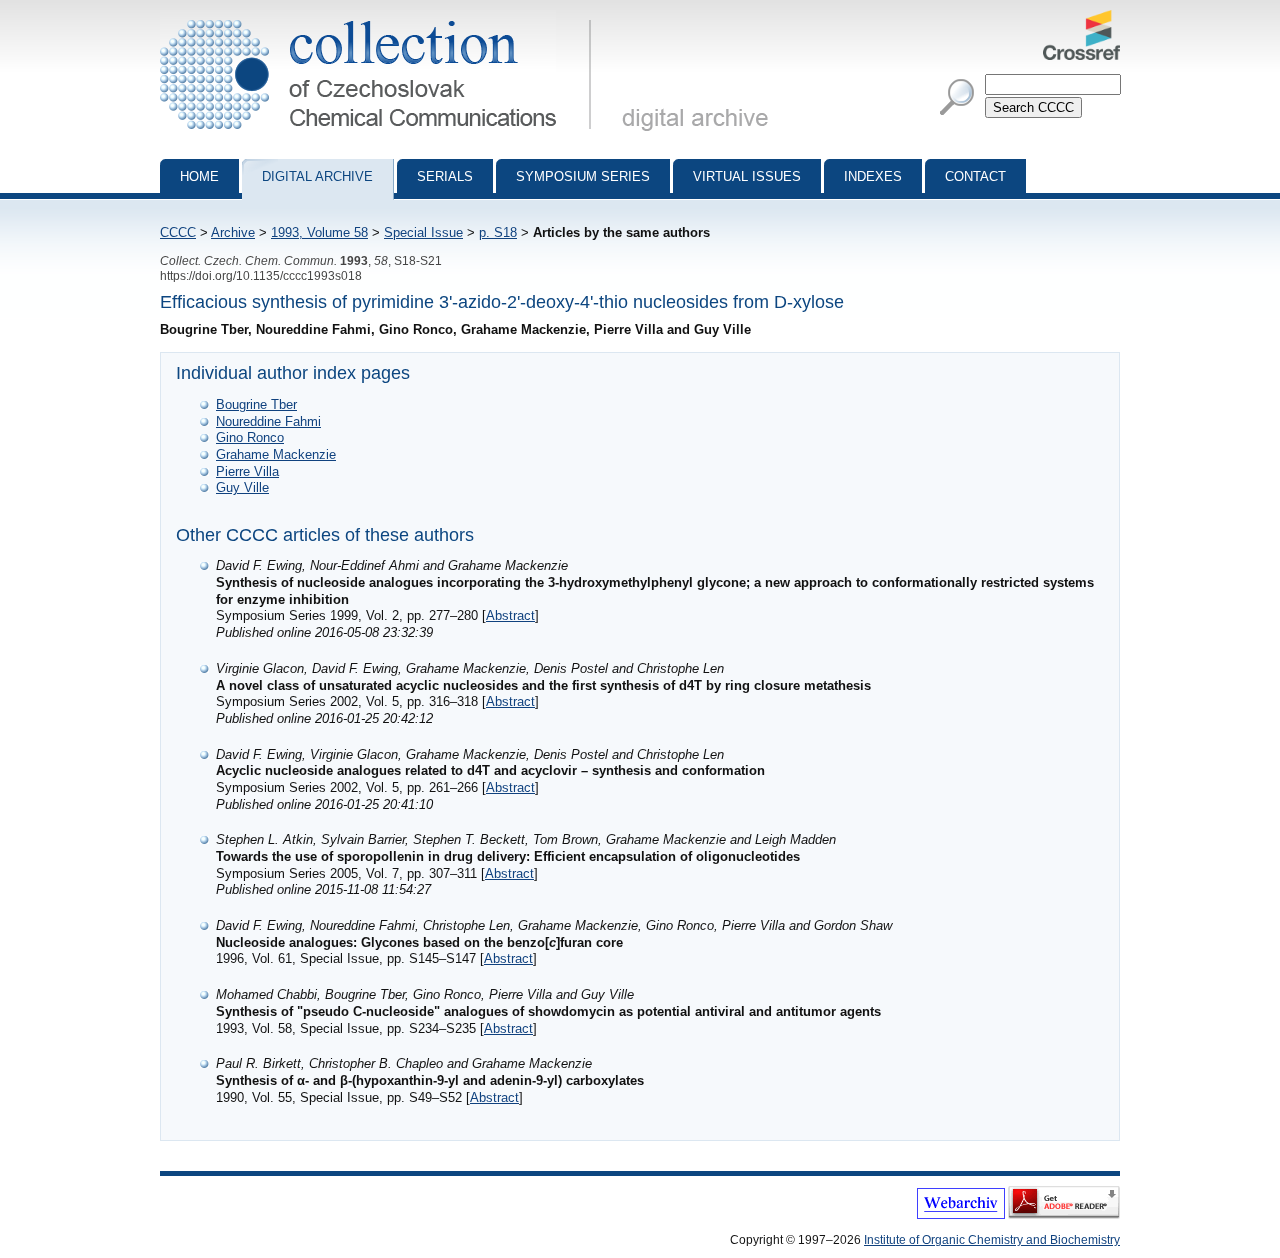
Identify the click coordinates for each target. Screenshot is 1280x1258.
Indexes (873, 176)
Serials (445, 176)
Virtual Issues (747, 176)
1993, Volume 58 (319, 232)
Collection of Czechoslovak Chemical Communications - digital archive (381, 18)
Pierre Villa (247, 471)
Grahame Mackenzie (276, 454)
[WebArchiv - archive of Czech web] (961, 1215)
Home (199, 176)
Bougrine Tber (256, 404)
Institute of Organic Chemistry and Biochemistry (992, 1240)
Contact (975, 176)
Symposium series (583, 176)
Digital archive (317, 176)
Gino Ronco (250, 437)
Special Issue (423, 232)
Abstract (510, 615)
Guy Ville (242, 487)
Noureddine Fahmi (268, 421)
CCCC (178, 232)
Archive (233, 232)
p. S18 (498, 232)
